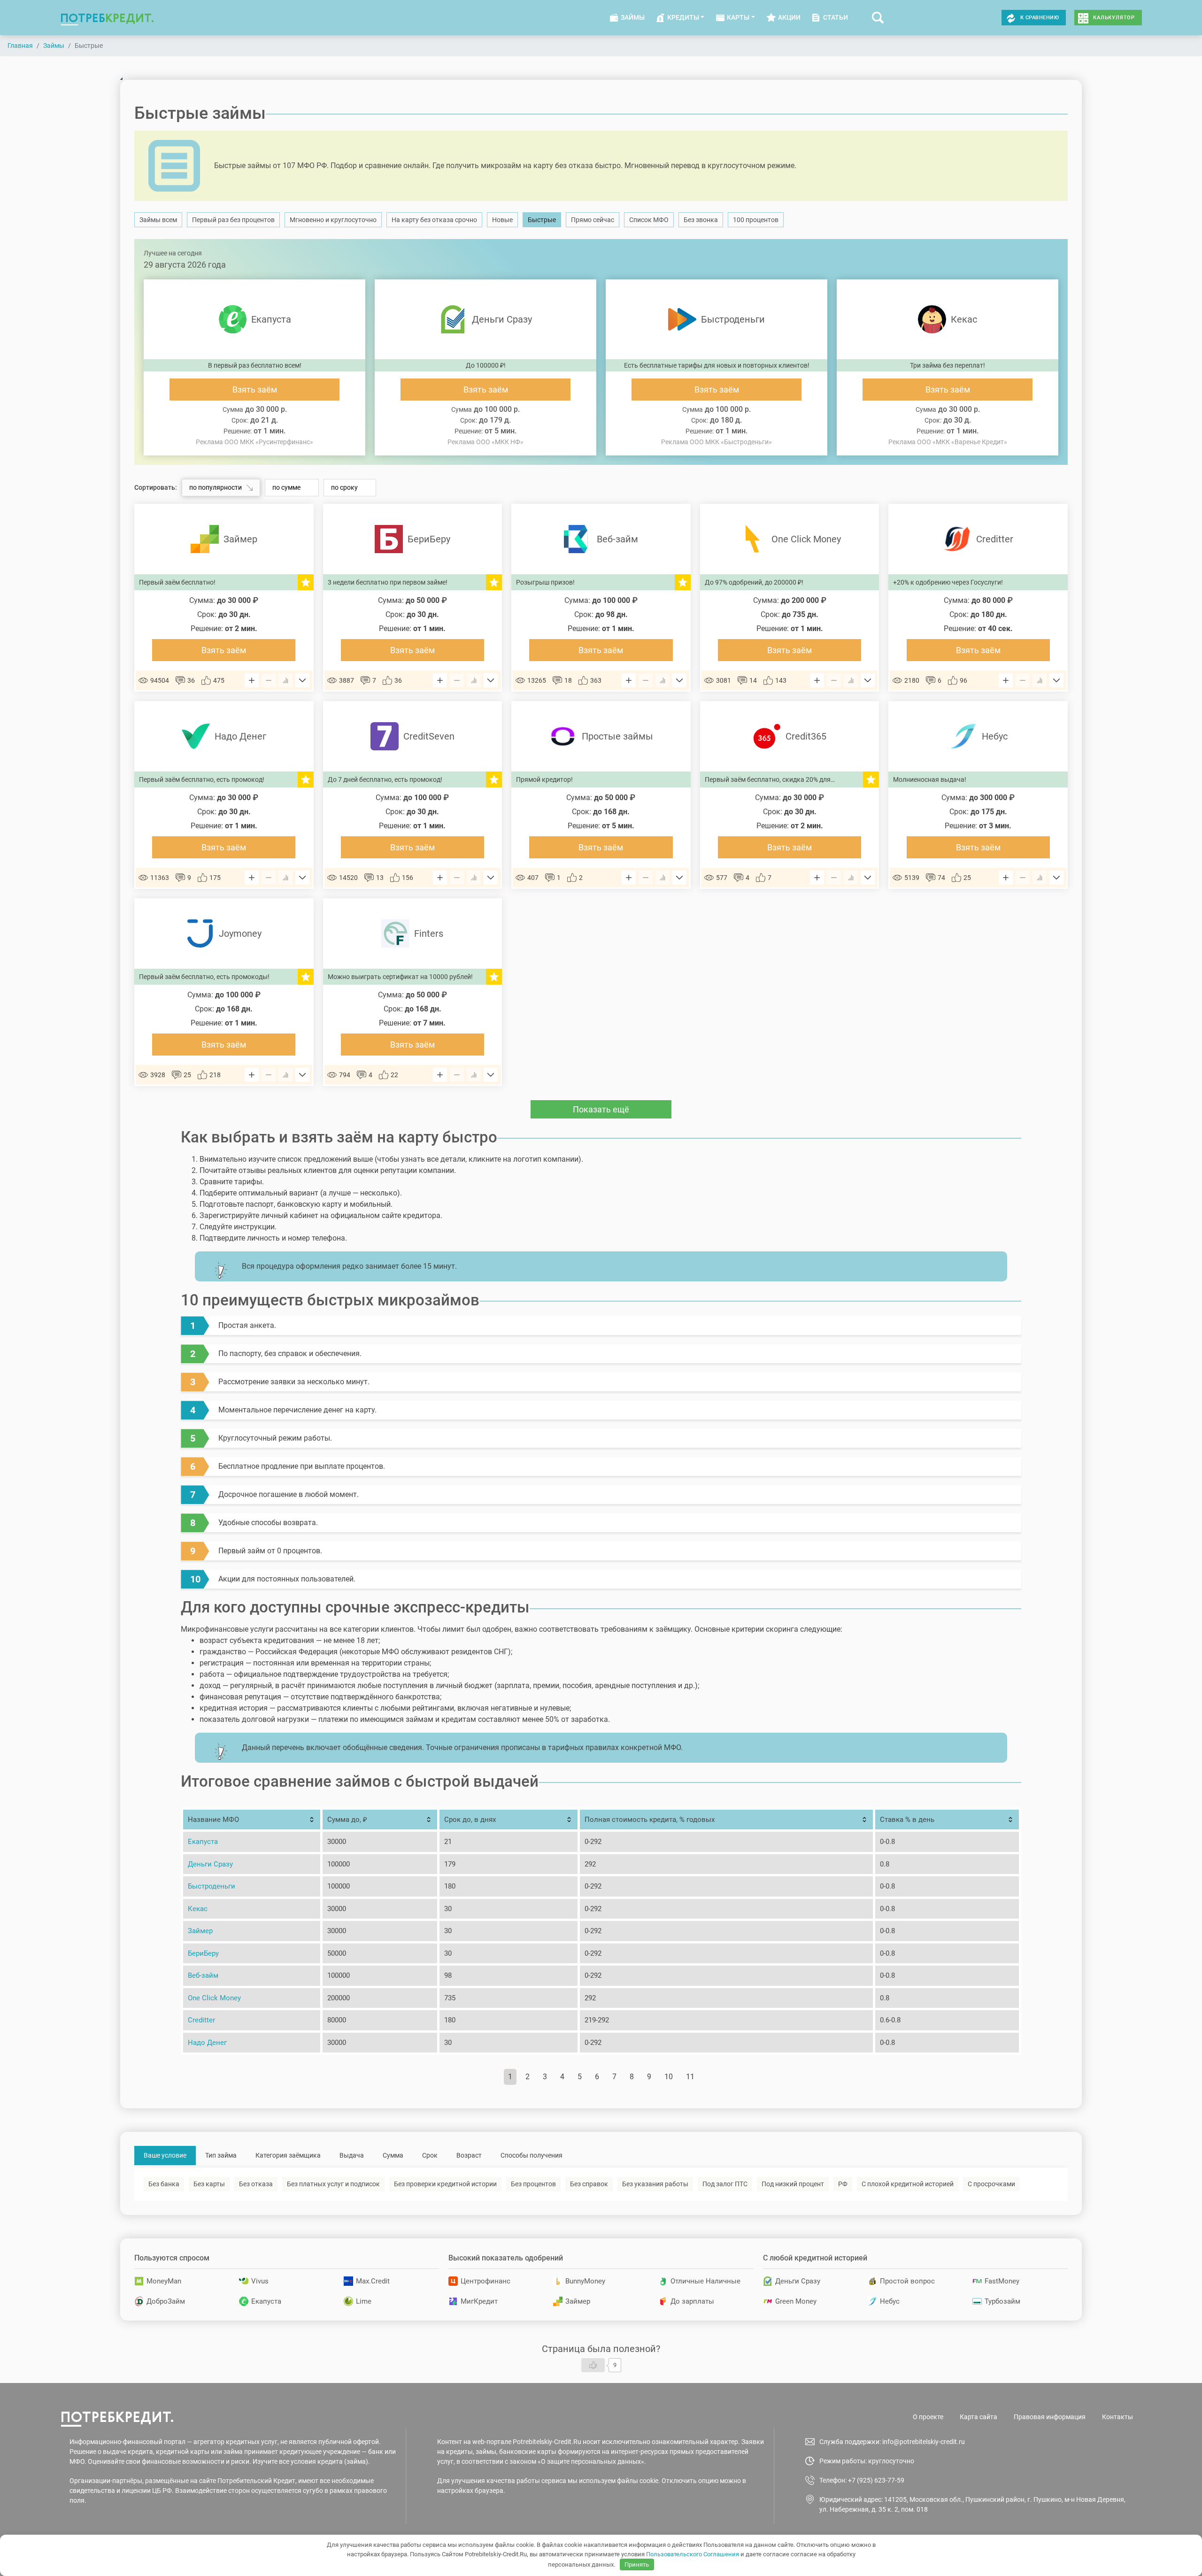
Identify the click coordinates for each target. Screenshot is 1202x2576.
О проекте (928, 2417)
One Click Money (214, 1998)
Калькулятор (1114, 18)
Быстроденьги (212, 1886)
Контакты (1117, 2417)
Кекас (198, 1909)
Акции (789, 17)
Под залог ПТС (725, 2184)
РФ (843, 2184)
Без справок (589, 2184)
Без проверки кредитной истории (445, 2184)
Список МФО (649, 220)
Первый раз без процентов (233, 220)
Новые (502, 220)
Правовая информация (1050, 2417)
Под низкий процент (793, 2184)
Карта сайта (979, 2417)
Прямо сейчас (593, 220)
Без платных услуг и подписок (333, 2184)
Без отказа (256, 2184)
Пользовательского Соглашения (693, 2554)
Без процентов (533, 2184)
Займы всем (158, 220)
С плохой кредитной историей (908, 2184)
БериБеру (203, 1953)
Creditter (201, 2020)
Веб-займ (203, 1975)
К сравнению (1040, 18)
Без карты (209, 2184)
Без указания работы (655, 2184)
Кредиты (683, 17)
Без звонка (701, 220)
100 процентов (756, 220)
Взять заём (255, 389)
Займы (633, 17)
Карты (738, 17)
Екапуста (203, 1842)
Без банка (164, 2184)
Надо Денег (207, 2043)
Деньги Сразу (210, 1864)
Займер (200, 1931)
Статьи (836, 17)
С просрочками (991, 2184)
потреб (107, 18)
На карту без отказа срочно (434, 220)
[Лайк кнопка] (593, 2365)
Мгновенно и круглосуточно (333, 220)
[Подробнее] (302, 680)
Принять (637, 2564)
